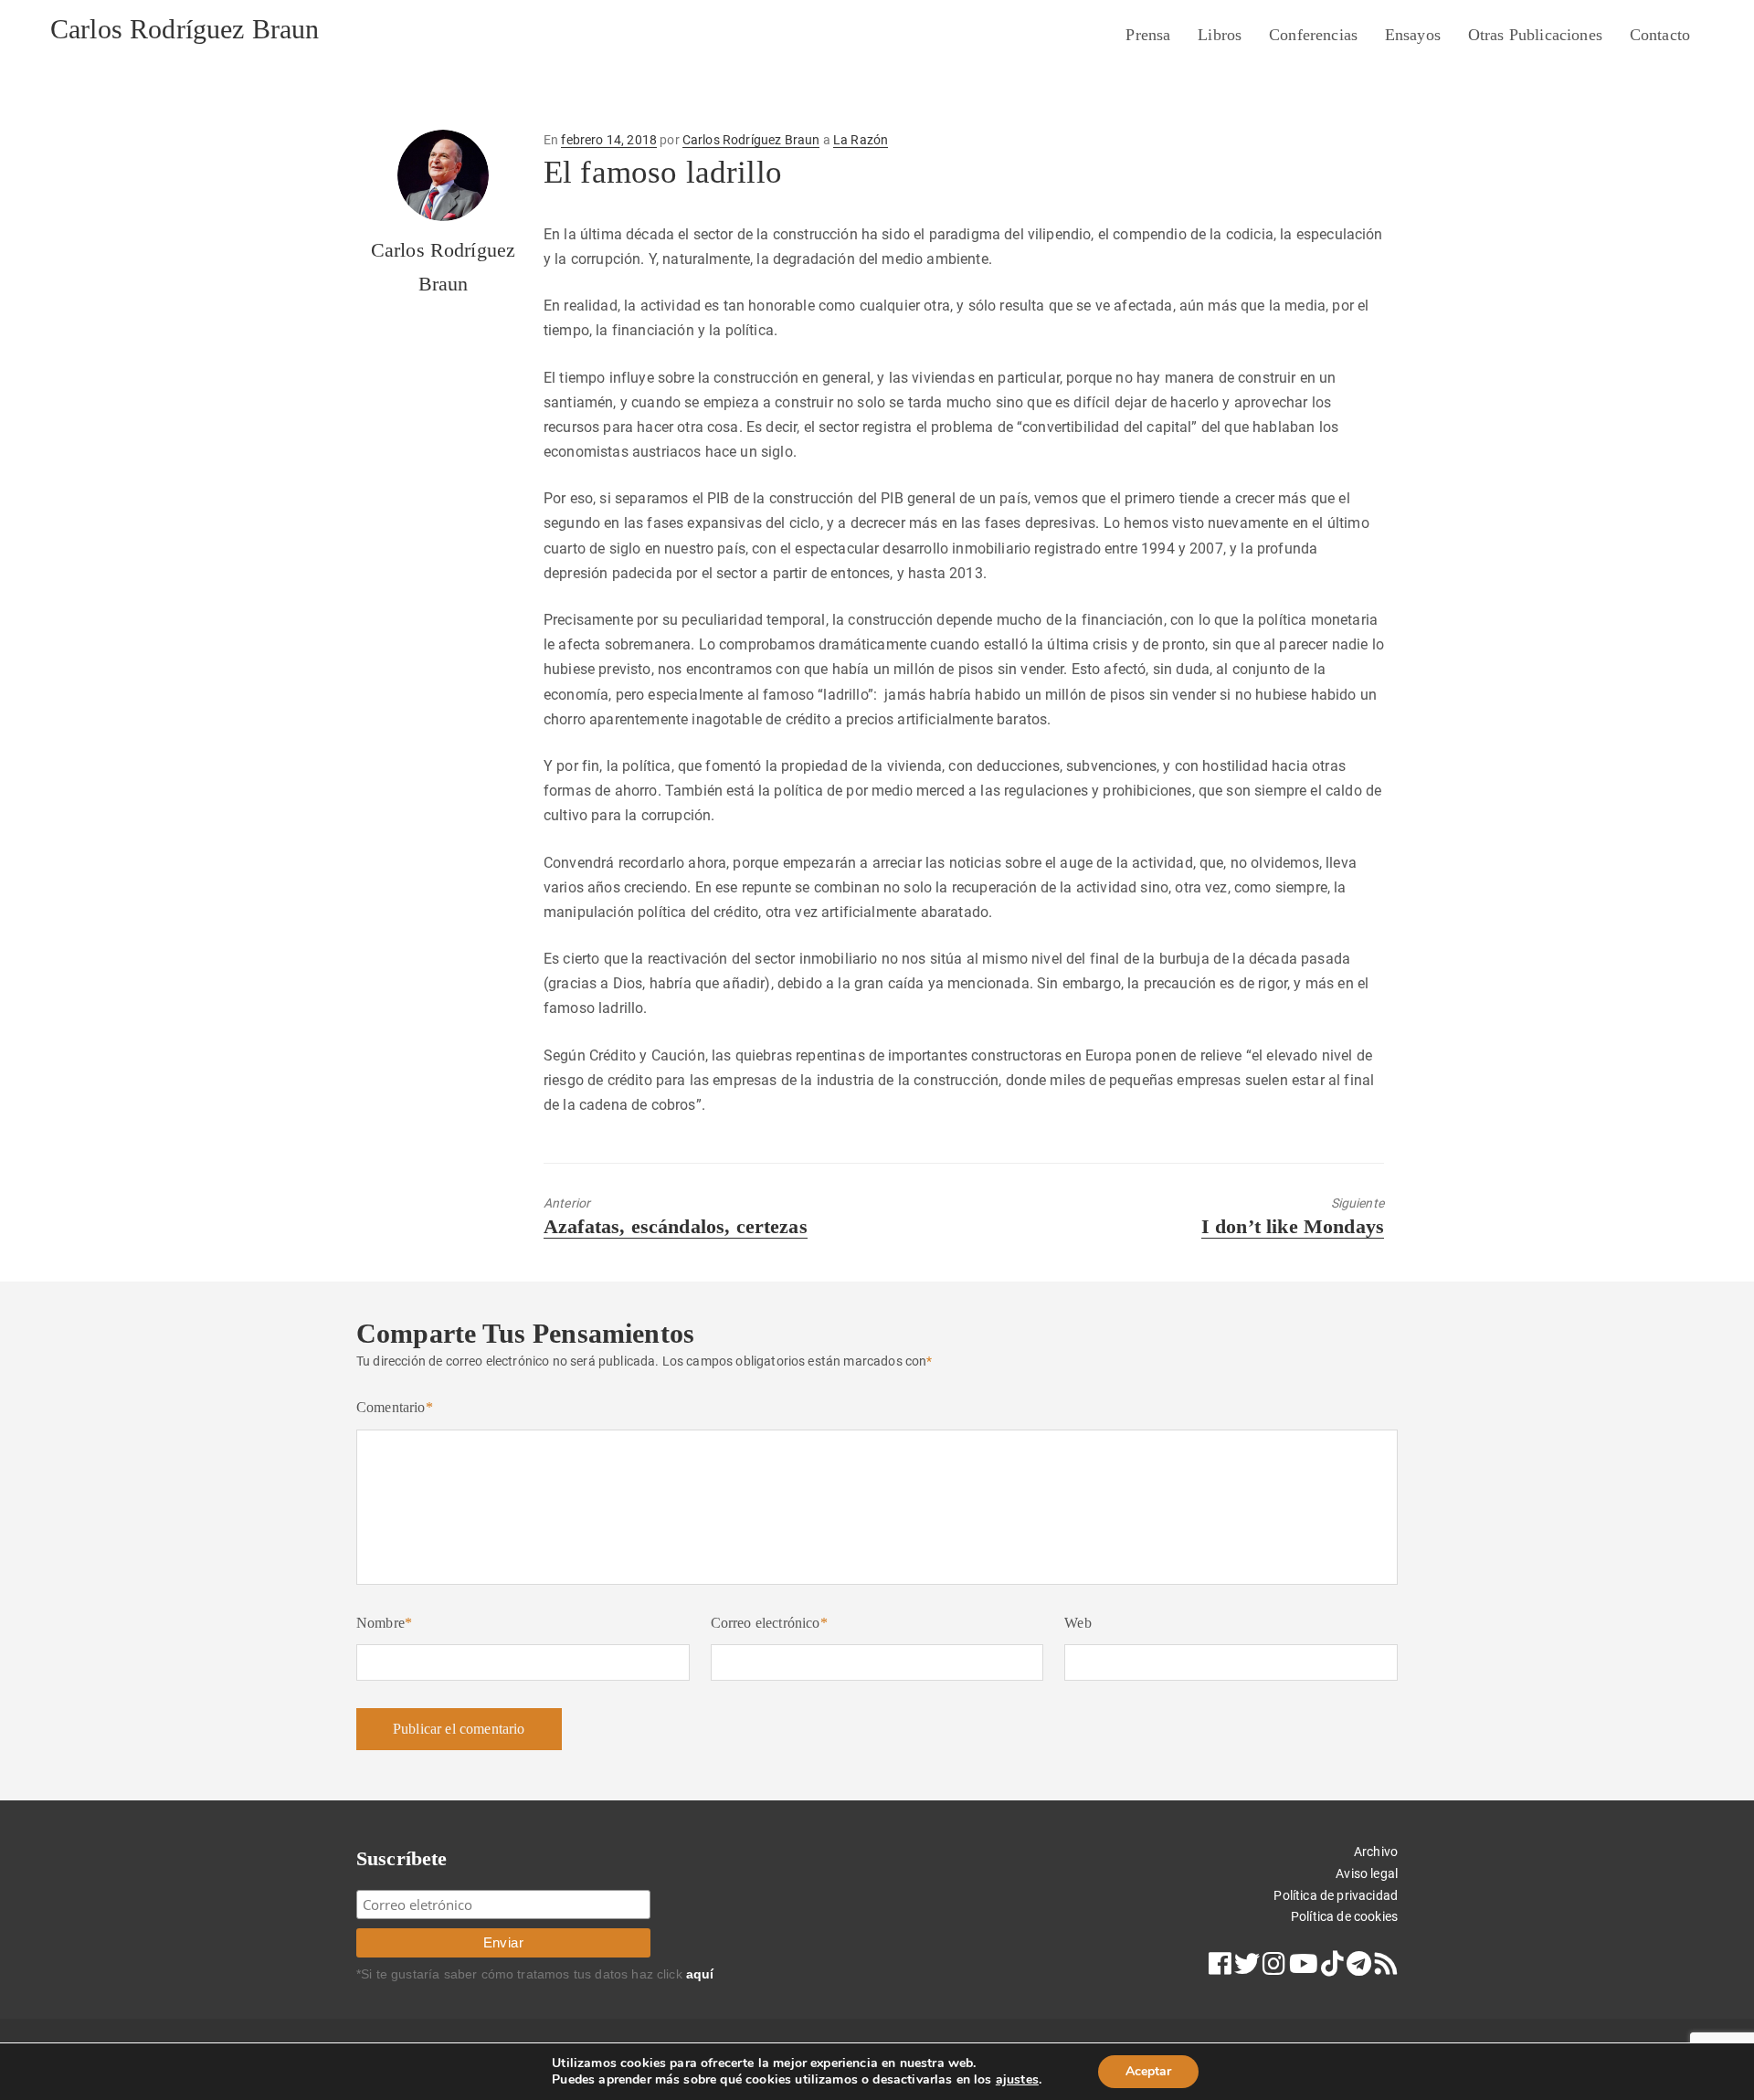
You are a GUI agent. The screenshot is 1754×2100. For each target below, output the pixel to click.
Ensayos (1413, 35)
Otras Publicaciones (1535, 35)
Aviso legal (1367, 1873)
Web (1078, 1623)
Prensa (1148, 35)
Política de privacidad (1336, 1895)
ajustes (1017, 2080)
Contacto (1660, 35)
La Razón (861, 140)
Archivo (1376, 1852)
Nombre (384, 1623)
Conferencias (1313, 35)
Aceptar (1148, 2071)
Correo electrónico (769, 1623)
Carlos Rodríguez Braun (185, 29)
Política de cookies (1344, 1916)
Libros (1220, 35)
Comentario (395, 1407)
